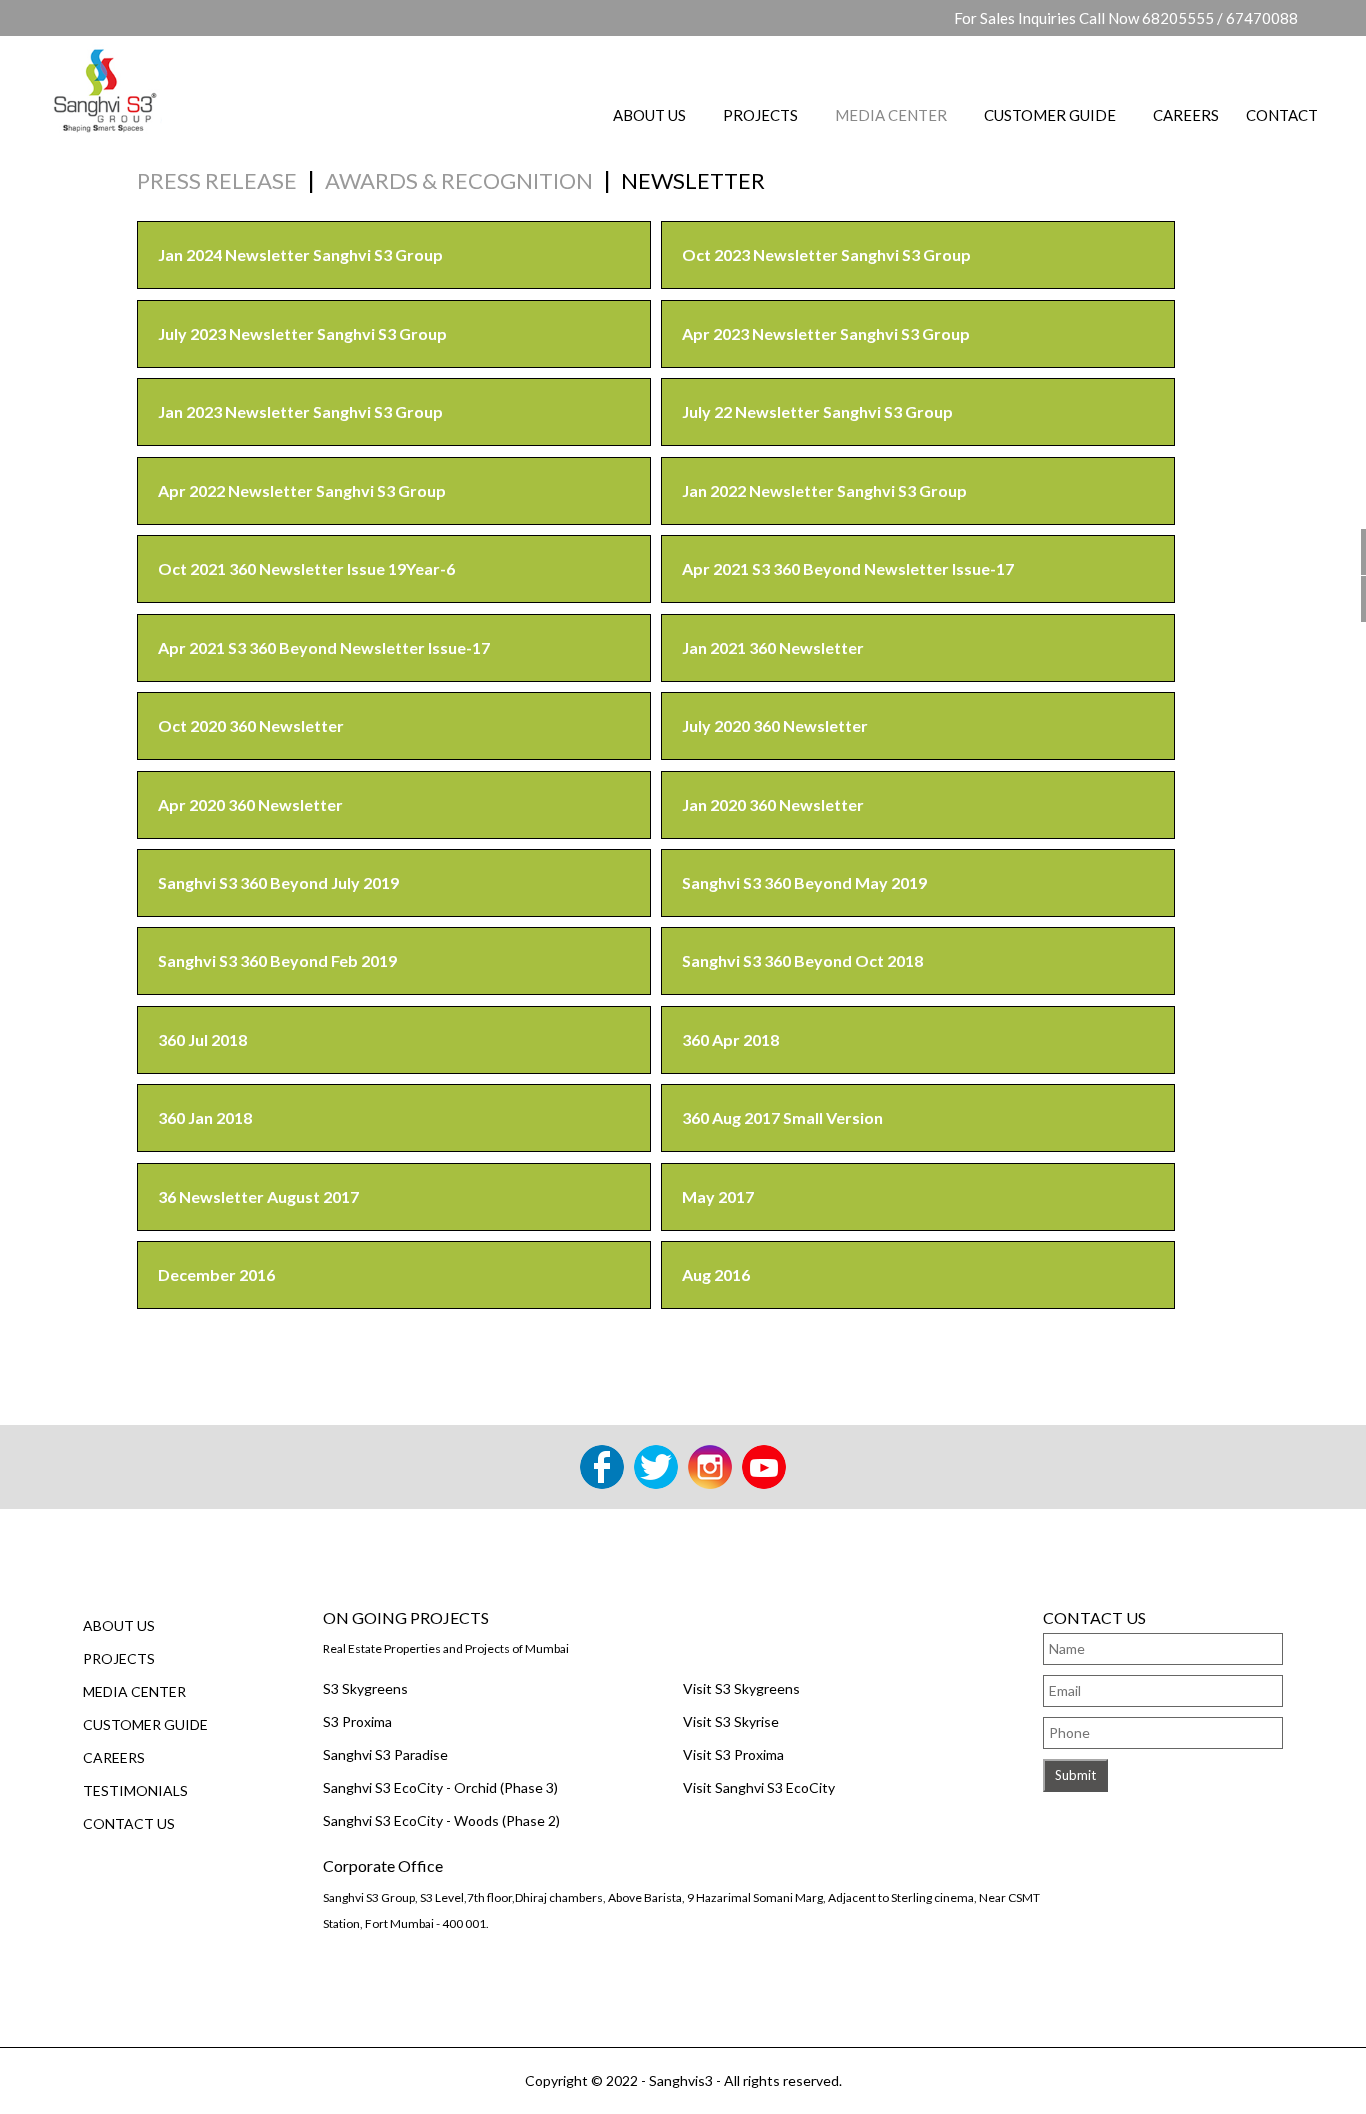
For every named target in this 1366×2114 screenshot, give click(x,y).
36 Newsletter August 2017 (258, 1196)
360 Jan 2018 (205, 1117)
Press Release (217, 180)
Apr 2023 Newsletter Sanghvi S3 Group (826, 333)
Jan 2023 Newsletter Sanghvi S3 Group (300, 411)
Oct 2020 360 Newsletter (251, 725)
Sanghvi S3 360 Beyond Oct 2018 (802, 960)
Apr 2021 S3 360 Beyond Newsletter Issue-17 (848, 568)
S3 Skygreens (365, 1688)
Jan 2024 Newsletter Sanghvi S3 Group (300, 254)
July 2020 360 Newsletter (775, 725)
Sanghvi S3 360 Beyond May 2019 (804, 882)
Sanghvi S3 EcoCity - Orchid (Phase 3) (440, 1787)
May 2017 (718, 1196)
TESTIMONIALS (135, 1790)
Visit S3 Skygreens (741, 1688)
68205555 (1178, 18)
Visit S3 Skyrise (731, 1721)
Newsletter (693, 180)
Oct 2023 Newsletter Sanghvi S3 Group (826, 254)
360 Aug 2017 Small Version (782, 1117)
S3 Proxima (357, 1721)
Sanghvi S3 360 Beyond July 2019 (278, 882)
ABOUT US (649, 115)
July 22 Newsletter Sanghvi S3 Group (817, 411)
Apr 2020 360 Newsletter (250, 804)
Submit (1075, 1775)
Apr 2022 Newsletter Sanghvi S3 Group (302, 490)
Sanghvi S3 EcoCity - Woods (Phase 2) (441, 1820)
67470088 (1262, 18)
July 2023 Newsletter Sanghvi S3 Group (302, 333)
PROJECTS (760, 115)
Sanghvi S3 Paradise (385, 1754)
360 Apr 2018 (730, 1039)
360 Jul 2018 (202, 1039)
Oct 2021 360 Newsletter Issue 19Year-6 (306, 568)
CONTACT (1282, 115)
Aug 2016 (716, 1274)
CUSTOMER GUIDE (1050, 115)
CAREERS (1186, 115)
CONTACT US (129, 1823)
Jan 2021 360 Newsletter (773, 647)
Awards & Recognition (459, 180)
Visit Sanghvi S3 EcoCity (759, 1787)
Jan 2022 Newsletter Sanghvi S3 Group (824, 490)
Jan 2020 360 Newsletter (773, 804)
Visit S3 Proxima (733, 1754)
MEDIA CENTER (891, 115)
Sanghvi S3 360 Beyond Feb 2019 (277, 960)
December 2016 (216, 1274)
